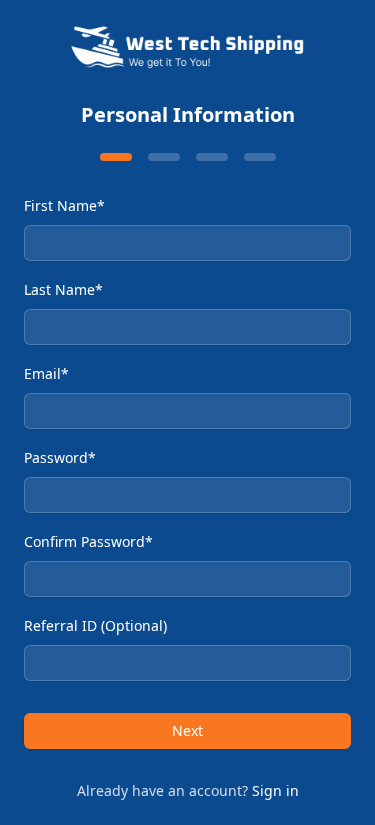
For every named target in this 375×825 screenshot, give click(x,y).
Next (187, 730)
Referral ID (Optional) (95, 625)
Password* (60, 457)
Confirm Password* (88, 541)
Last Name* (63, 289)
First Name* (64, 205)
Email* (46, 373)
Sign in (275, 790)
